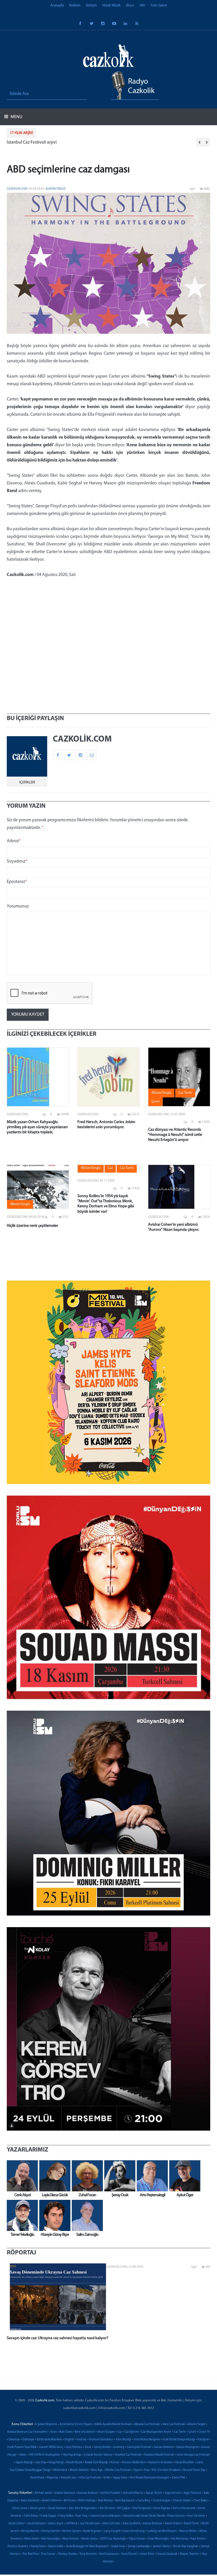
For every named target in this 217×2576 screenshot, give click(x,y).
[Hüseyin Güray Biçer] (53, 2215)
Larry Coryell (112, 2531)
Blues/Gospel (106, 2432)
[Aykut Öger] (183, 2176)
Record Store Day (194, 2470)
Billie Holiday (87, 2501)
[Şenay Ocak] (118, 2176)
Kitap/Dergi (56, 2463)
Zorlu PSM (178, 2478)
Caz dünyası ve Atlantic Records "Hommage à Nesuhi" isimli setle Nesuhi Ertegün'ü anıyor (175, 1135)
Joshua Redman (152, 2524)
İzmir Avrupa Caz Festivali (193, 2455)
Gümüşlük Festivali (139, 2447)
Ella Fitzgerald (142, 2508)
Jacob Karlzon (36, 2524)
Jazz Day (41, 2463)
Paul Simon (198, 2539)
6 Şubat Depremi (46, 2424)
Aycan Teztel (154, 2493)
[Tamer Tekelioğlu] (21, 2215)
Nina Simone (71, 2539)
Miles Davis (32, 2539)
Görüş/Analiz (102, 2447)
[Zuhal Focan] (86, 2176)
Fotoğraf (203, 2440)
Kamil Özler (192, 2524)
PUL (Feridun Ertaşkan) (166, 2470)
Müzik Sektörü (79, 2470)
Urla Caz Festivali (90, 2478)
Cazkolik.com (17, 189)
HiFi (142, 6)
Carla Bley (144, 2501)
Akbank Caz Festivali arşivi (32, 142)
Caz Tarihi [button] (185, 1093)
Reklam (75, 6)
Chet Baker (201, 2501)
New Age (97, 2470)
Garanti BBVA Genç (51, 2447)
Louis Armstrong (134, 2531)
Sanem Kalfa (56, 2546)
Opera (137, 2470)
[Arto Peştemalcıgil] (151, 2176)
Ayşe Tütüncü (192, 2493)
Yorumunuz (18, 906)
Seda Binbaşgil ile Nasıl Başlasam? (87, 2546)
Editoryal (28, 2440)
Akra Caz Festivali (174, 2424)
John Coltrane (111, 2524)
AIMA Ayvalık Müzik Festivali (113, 2424)
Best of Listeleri (85, 2432)
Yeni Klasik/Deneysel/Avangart (149, 2478)
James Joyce (56, 2524)
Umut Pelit (147, 2554)
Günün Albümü (164, 2447)
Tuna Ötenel (129, 2554)
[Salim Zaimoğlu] (86, 2215)
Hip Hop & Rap (72, 2455)
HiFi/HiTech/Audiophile (45, 2455)
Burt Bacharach (125, 2501)
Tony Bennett (88, 2554)
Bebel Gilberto (52, 2501)
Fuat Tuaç (82, 2516)
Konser (115, 2463)
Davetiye (14, 2440)
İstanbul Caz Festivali (128, 2455)
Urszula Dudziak (167, 2554)
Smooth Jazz (69, 2478)
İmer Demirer (196, 2516)
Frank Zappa (48, 2516)
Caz (120, 2432)
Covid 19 (204, 2432)
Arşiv (54, 2432)
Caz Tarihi (180, 2432)
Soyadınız (17, 861)
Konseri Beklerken (134, 2463)
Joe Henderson (90, 2524)
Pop (147, 2470)
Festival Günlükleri (101, 2440)
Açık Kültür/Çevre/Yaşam (76, 2424)
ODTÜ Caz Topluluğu (113, 2539)
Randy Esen (38, 2546)
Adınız (14, 841)
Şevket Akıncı (162, 2546)
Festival (82, 2440)
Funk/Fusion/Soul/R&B (22, 2447)
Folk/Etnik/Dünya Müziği (179, 2440)
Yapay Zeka (120, 2478)
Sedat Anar (118, 2546)
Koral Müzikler (185, 2463)
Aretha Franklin (110, 2493)
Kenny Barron (30, 2531)
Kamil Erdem (173, 2524)
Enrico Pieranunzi (184, 2508)
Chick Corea (19, 2508)
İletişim (91, 6)
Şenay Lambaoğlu (139, 2546)
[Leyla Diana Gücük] (53, 2176)
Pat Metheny (180, 2539)
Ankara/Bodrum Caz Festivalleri (27, 2432)
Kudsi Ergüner (92, 2531)
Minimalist (60, 2470)
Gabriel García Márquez (105, 2516)
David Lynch (37, 2508)
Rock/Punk (37, 2478)
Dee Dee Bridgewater (83, 2508)
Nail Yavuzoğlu (51, 2539)
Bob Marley (105, 2501)
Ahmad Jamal (43, 2493)
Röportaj (52, 2478)
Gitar (88, 2447)
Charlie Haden (182, 2501)
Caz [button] (110, 1168)
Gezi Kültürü (74, 2447)
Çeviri (192, 2432)
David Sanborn (57, 2508)
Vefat (107, 2478)
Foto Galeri (159, 6)
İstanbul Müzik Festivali (159, 2455)
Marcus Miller (188, 2531)
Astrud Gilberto (133, 2493)
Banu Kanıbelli (30, 2501)
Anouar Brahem (88, 2493)
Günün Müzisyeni (187, 2447)
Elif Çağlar (124, 2508)
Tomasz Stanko (68, 2554)
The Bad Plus (30, 2554)
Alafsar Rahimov (65, 2493)
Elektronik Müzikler (49, 2440)
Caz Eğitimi (132, 2432)
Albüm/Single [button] (161, 1093)
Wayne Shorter (189, 2554)
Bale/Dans (66, 2432)
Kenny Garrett (51, 2531)
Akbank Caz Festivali (147, 2424)
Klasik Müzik (111, 6)
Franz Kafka (66, 2516)
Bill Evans (70, 2501)
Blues (130, 6)
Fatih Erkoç (31, 2516)
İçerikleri (27, 782)
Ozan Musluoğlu (158, 2539)
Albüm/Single (56, 189)
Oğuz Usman (137, 2539)
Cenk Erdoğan (161, 2501)
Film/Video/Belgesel (147, 2440)
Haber (23, 2455)
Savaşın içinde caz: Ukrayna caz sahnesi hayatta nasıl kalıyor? (57, 2338)
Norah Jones (89, 2539)
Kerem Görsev (72, 2531)
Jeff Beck (72, 2524)
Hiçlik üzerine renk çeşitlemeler (32, 1226)
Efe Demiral (107, 2508)
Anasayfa (57, 6)
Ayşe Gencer (173, 2493)
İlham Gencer (176, 2516)
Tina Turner (48, 2554)
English (69, 2440)
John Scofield (131, 2524)
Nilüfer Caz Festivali (118, 2470)
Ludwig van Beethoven (162, 2531)
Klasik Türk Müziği (96, 2463)
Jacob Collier (17, 2524)
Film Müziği (123, 2440)
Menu (16, 117)
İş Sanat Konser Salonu (98, 2455)
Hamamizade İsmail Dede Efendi (144, 2516)
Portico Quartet (18, 2546)
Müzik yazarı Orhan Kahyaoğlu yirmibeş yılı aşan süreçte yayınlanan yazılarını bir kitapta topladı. (37, 1127)
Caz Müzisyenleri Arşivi (156, 2432)
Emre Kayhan (162, 2508)
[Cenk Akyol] (21, 2176)
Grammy (119, 2447)
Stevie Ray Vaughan (185, 2546)
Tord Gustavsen (109, 2554)
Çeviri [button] (156, 1102)
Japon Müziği (24, 2463)
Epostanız (17, 882)
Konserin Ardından (160, 2463)
